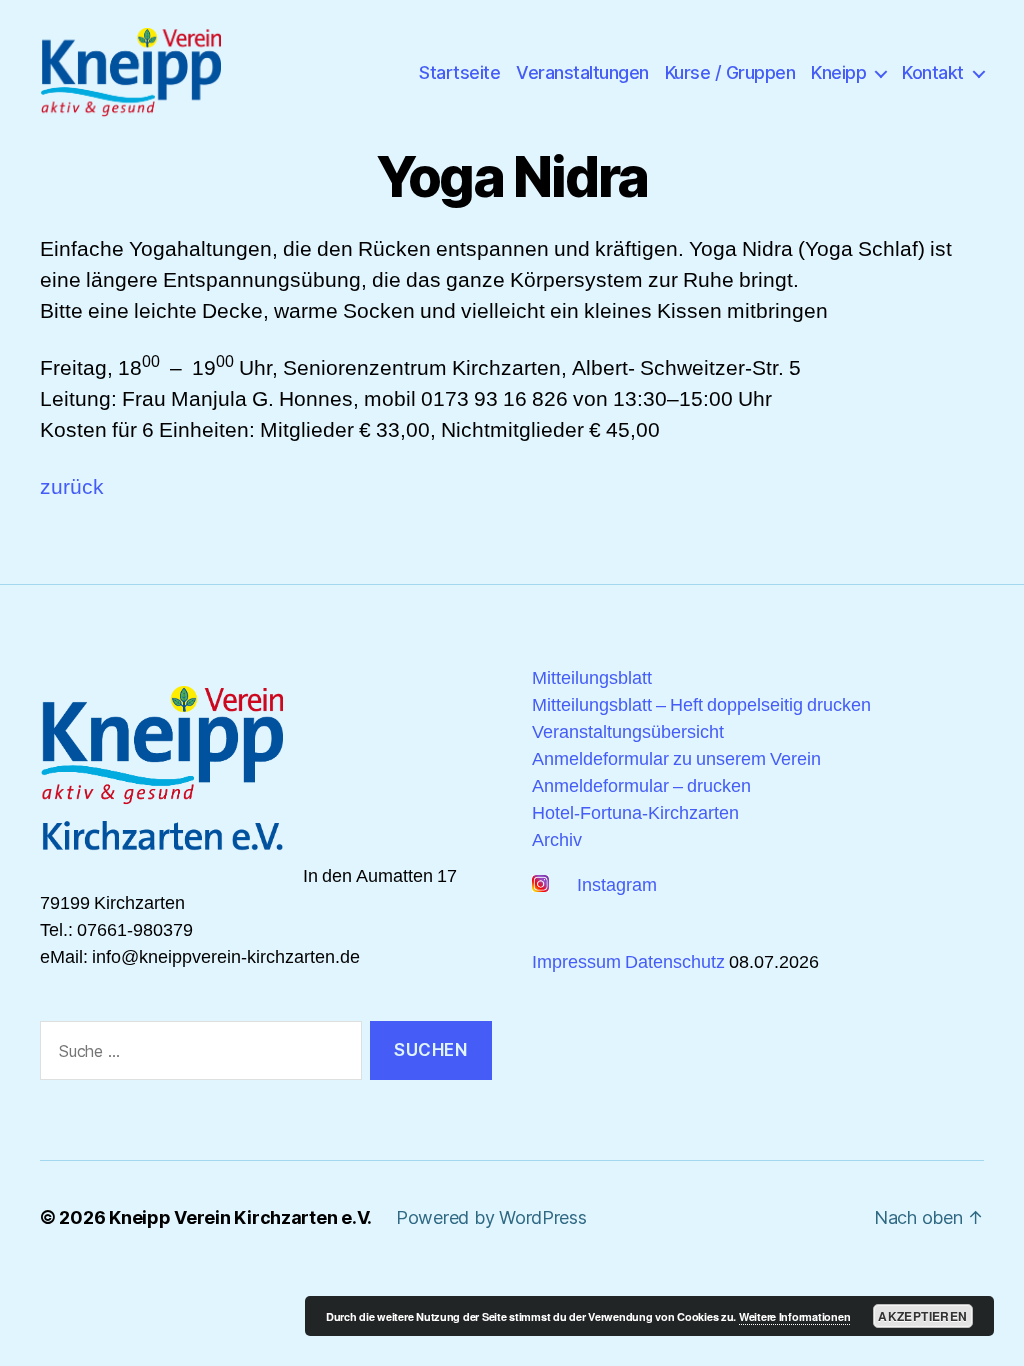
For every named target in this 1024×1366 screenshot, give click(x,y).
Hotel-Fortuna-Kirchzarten (635, 813)
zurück (72, 487)
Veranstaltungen (582, 72)
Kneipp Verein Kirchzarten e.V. (240, 1217)
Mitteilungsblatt (592, 678)
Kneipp (838, 72)
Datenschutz (675, 962)
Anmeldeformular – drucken (641, 786)
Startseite (459, 72)
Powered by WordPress (491, 1217)
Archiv (557, 840)
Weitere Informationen (794, 1316)
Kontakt (933, 72)
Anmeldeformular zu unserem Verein (676, 759)
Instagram (613, 885)
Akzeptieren (922, 1316)
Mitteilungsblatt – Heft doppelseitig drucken (701, 705)
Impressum (576, 962)
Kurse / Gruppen (730, 72)
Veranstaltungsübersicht (628, 732)
